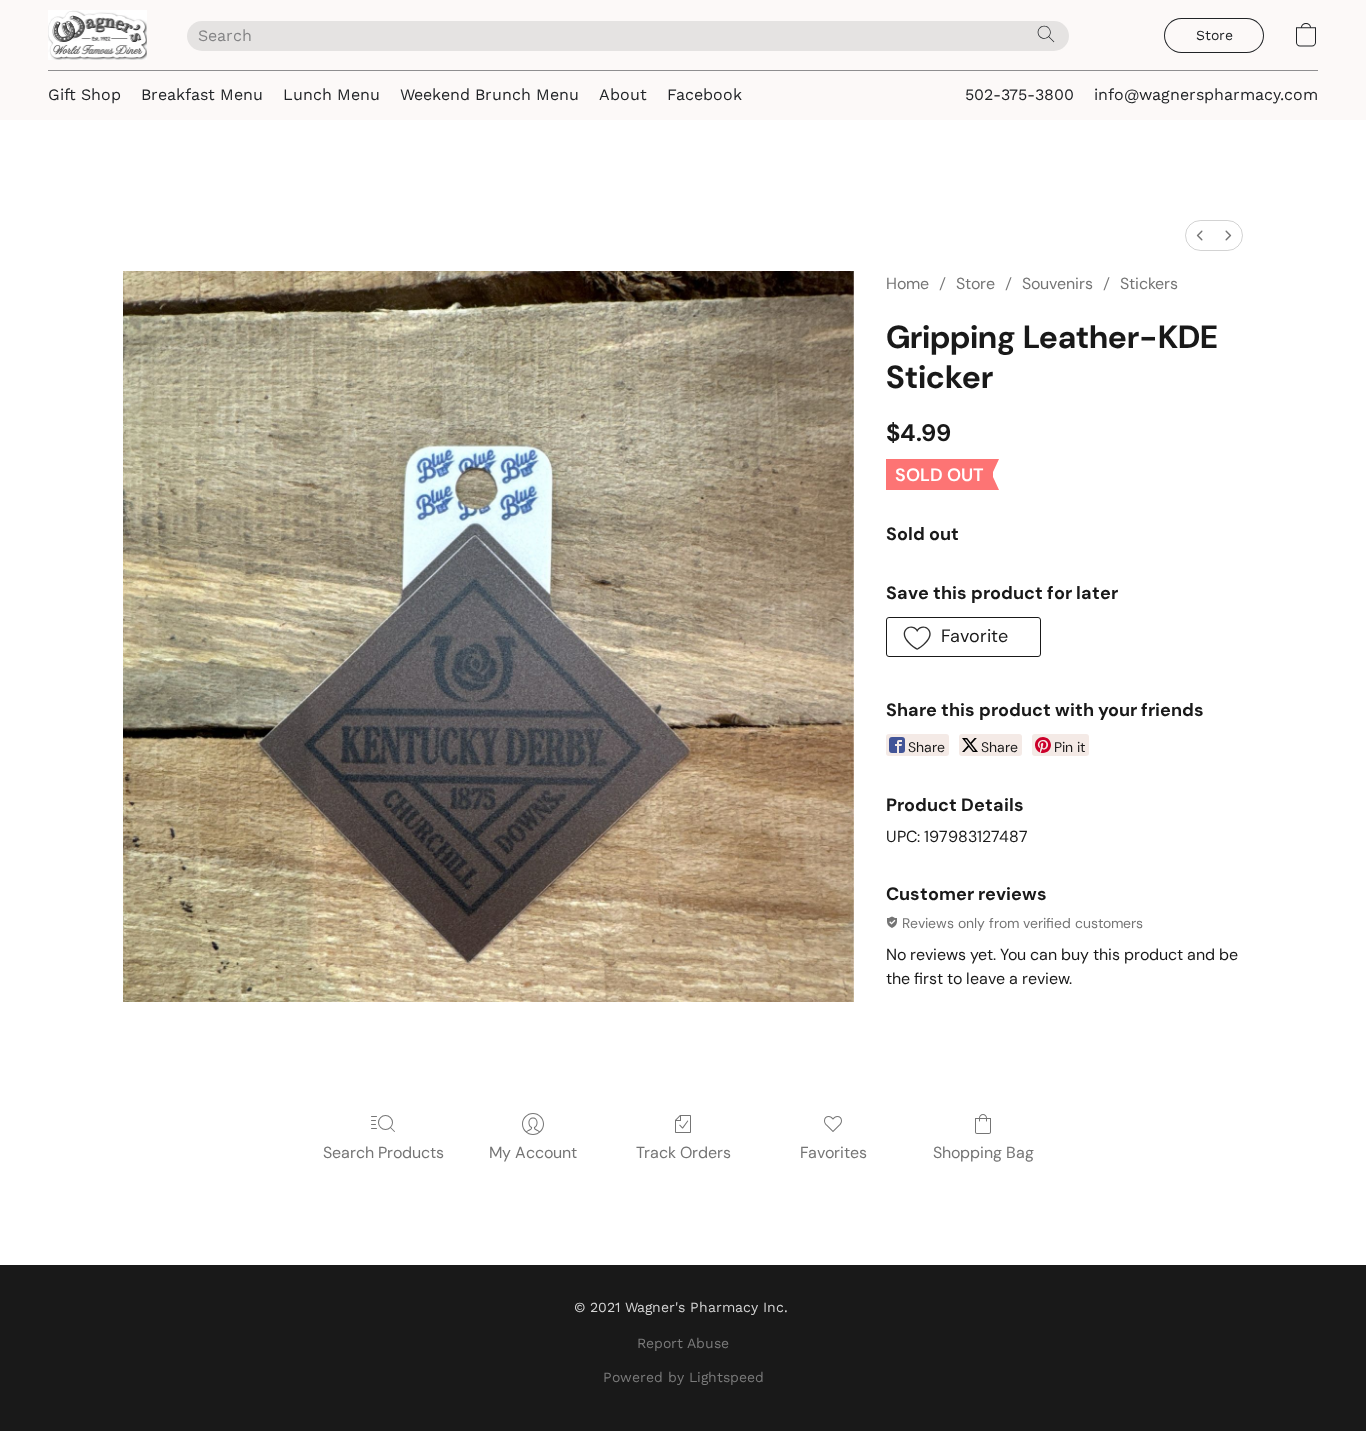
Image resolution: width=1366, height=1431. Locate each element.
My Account (533, 1152)
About (623, 94)
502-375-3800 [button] (1019, 94)
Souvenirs (1057, 283)
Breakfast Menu (202, 94)
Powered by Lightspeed (683, 1377)
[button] (97, 35)
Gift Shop (84, 94)
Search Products (383, 1152)
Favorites (833, 1152)
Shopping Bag (983, 1152)
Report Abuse (683, 1343)
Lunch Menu (331, 94)
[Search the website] (1046, 34)
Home (907, 283)
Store (975, 283)
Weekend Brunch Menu (489, 94)
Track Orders (683, 1152)
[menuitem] (1200, 235)
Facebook (704, 94)
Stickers (1149, 283)
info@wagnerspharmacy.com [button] (1206, 94)
